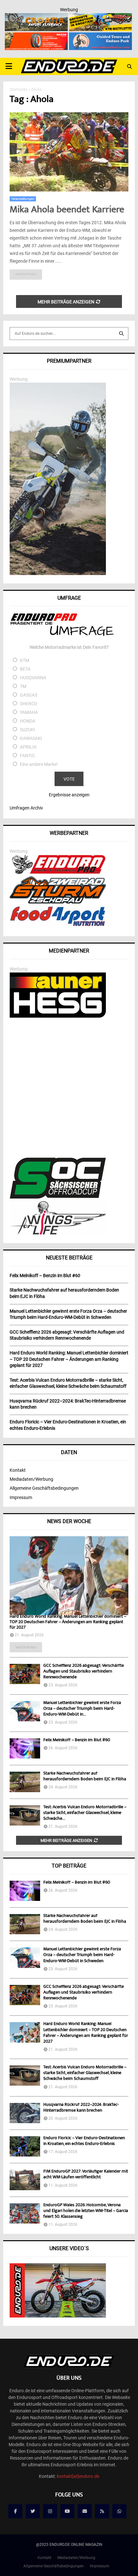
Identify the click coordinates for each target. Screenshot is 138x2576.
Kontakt (18, 1470)
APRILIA (28, 747)
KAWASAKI (31, 738)
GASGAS (29, 695)
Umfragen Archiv (26, 808)
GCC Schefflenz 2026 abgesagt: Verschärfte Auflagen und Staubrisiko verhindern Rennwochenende (84, 1672)
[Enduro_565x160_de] (100, 17)
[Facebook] (15, 2511)
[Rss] (102, 2511)
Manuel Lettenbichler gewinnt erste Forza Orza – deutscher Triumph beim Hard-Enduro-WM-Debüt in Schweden (82, 1955)
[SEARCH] (121, 334)
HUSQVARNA (33, 678)
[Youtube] (67, 2511)
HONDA (28, 721)
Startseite (18, 89)
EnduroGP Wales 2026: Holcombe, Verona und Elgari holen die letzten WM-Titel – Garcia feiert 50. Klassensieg (86, 2211)
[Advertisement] (69, 1089)
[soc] (58, 1197)
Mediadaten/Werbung (31, 1479)
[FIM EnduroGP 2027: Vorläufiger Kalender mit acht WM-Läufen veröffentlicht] (25, 2180)
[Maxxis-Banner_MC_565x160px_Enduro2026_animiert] (36, 37)
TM (23, 686)
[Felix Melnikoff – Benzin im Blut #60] (25, 1748)
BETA (25, 669)
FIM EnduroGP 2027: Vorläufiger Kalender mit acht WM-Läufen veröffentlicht (86, 2174)
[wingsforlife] (58, 1233)
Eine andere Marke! (39, 764)
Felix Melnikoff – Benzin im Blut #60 (77, 1740)
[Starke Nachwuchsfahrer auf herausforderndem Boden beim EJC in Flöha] (25, 1782)
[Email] (85, 2511)
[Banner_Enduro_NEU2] (100, 37)
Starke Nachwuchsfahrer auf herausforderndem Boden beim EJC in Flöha (85, 1776)
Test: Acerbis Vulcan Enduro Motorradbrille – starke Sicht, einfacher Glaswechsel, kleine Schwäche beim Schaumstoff (85, 2073)
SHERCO (29, 704)
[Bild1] (36, 17)
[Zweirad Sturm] (58, 902)
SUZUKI (27, 730)
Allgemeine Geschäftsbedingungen (44, 1488)
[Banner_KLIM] (58, 573)
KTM (25, 660)
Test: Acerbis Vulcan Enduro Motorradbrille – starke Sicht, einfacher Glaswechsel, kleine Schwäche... (85, 1813)
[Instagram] (50, 2511)
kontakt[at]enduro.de (78, 2476)
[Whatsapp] (119, 2511)
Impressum (21, 1497)
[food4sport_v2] (58, 926)
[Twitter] (33, 2511)
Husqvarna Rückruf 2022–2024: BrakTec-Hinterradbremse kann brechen (81, 2108)
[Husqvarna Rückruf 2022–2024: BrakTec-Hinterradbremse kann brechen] (25, 2113)
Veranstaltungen (23, 199)
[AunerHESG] (58, 1016)
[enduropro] (58, 872)
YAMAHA (29, 712)
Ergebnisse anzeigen (69, 795)
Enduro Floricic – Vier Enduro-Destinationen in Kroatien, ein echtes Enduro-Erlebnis (84, 2141)
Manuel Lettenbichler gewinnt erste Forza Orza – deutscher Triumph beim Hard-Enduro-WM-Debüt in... (82, 1709)
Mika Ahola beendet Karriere (67, 210)
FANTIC (27, 756)
